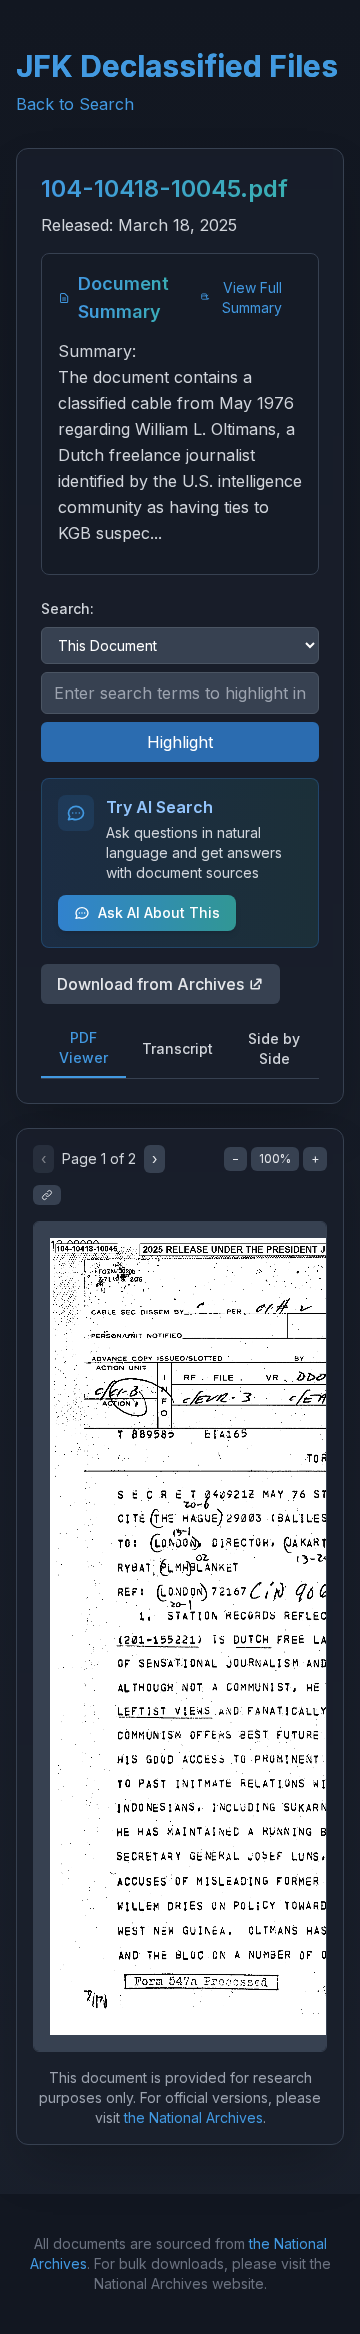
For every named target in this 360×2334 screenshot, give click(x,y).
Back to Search (75, 104)
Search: (67, 608)
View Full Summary (252, 297)
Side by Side (274, 1048)
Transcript (177, 1048)
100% (275, 1158)
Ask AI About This (159, 912)
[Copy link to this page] (47, 1195)
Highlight (180, 742)
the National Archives (193, 2117)
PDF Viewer (83, 1047)
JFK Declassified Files (177, 66)
